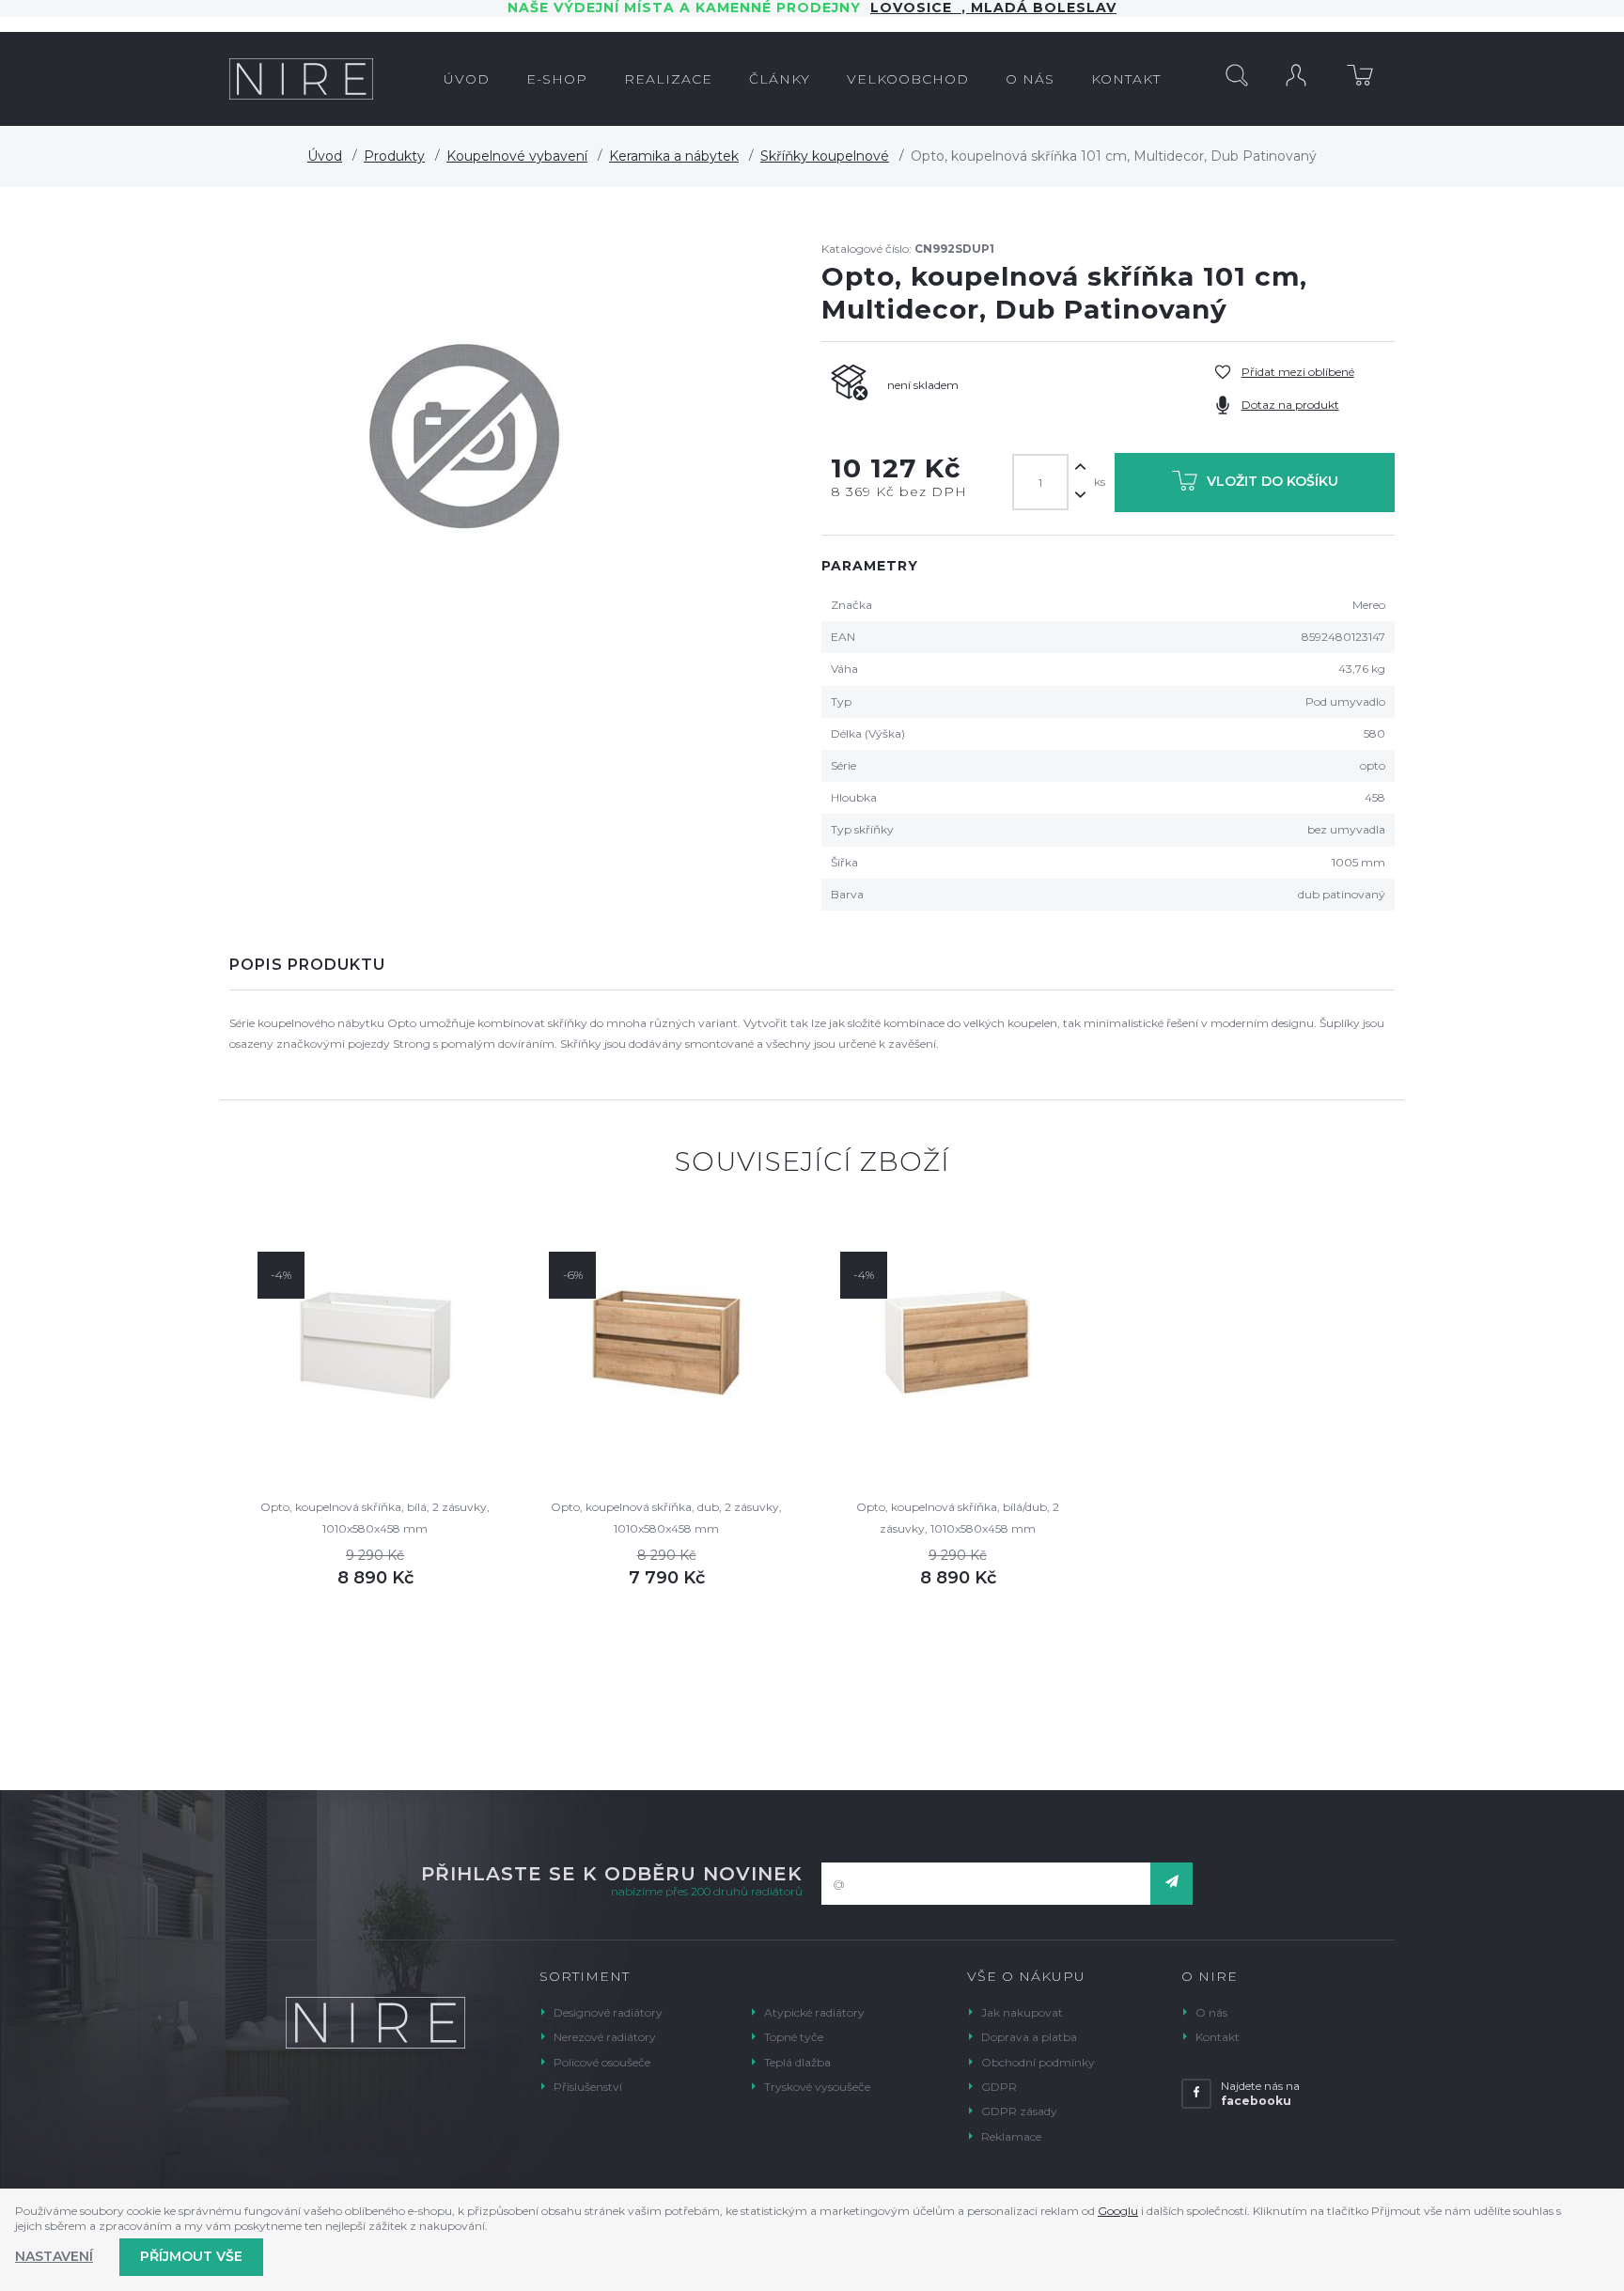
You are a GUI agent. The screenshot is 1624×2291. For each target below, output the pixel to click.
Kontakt (1218, 2037)
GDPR (999, 2087)
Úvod (325, 156)
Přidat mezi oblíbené (1298, 372)
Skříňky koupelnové (825, 156)
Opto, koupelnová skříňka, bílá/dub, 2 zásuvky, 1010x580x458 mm (958, 1517)
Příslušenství (588, 2087)
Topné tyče (794, 2037)
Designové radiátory (608, 2012)
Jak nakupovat (1022, 2012)
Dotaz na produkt (1290, 405)
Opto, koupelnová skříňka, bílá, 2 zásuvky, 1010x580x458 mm (375, 1517)
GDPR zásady (1019, 2111)
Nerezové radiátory (605, 2037)
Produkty (394, 156)
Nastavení (54, 2256)
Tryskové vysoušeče (817, 2087)
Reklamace (1011, 2136)
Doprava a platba (1029, 2037)
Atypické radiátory (814, 2012)
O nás (1211, 2012)
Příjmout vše (191, 2256)
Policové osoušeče (602, 2062)
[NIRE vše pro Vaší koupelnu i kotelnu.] (301, 79)
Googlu (1118, 2211)
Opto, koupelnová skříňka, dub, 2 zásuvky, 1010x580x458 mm (666, 1517)
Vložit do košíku (1273, 481)
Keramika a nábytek (674, 156)
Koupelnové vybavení (517, 156)
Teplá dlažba (797, 2062)
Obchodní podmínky (1038, 2062)
